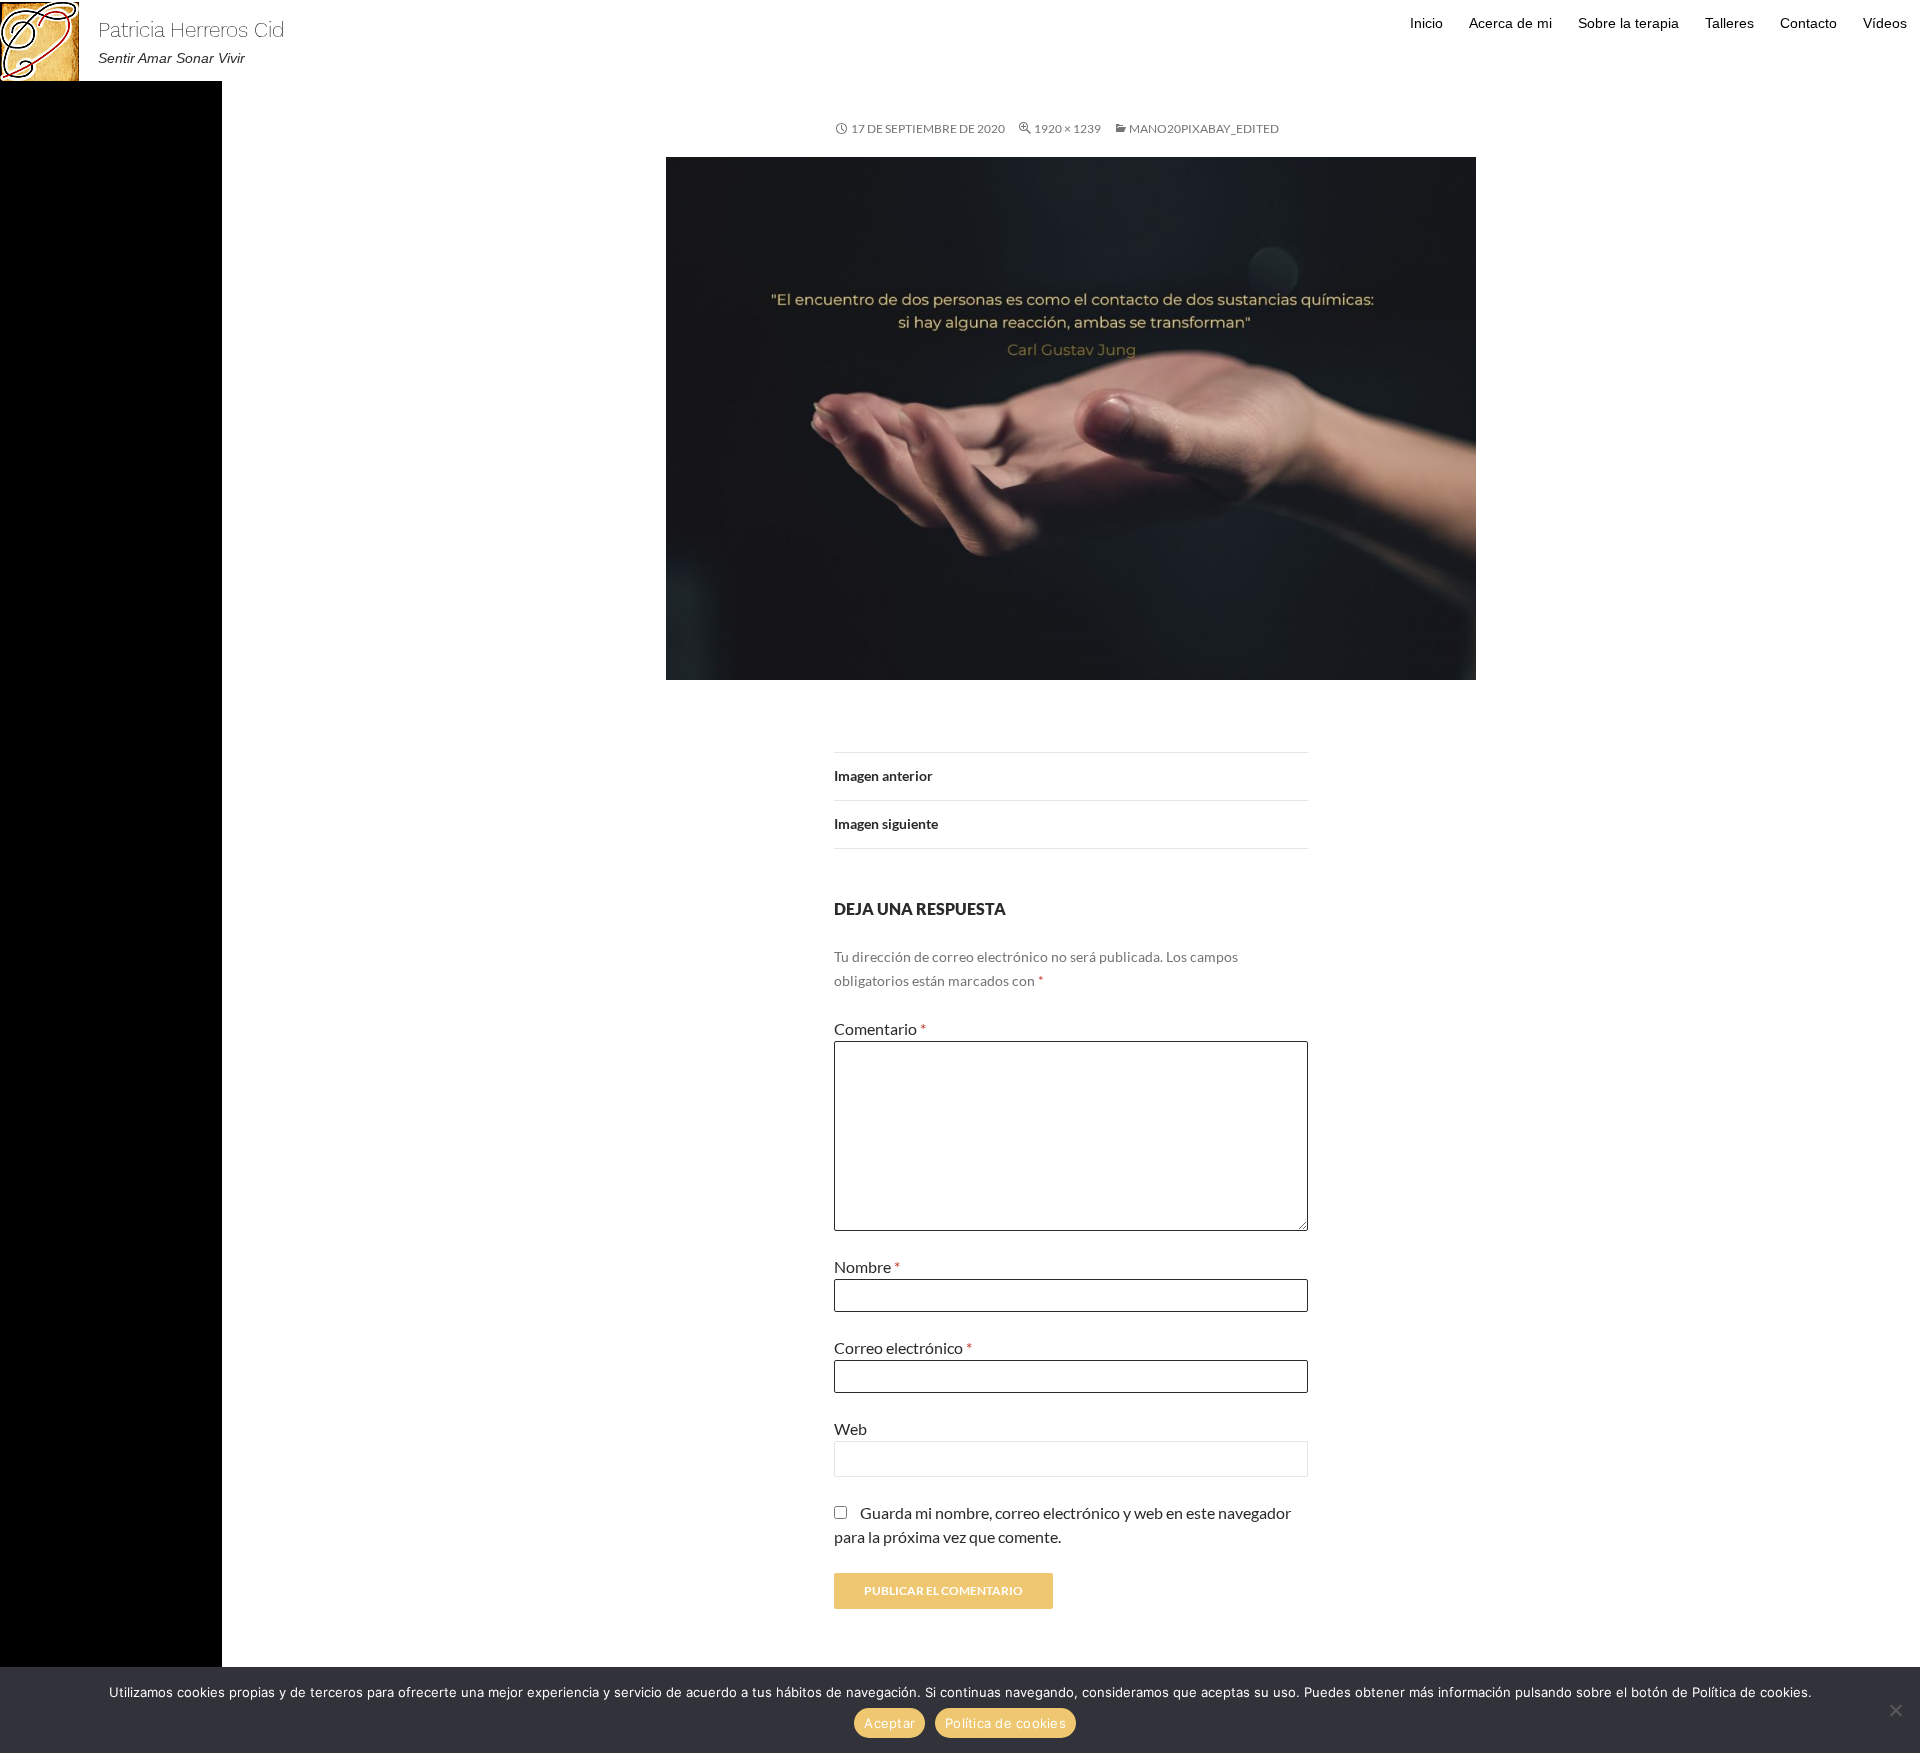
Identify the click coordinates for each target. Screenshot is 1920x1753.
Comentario (880, 1028)
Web (850, 1428)
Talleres (1729, 23)
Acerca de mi (1510, 23)
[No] (1895, 1710)
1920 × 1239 (1067, 128)
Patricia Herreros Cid (191, 30)
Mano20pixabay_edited (1204, 128)
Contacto (1808, 23)
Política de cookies (1005, 1723)
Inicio (1426, 23)
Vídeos (1885, 23)
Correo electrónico (903, 1347)
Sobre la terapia (1628, 23)
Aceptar (889, 1723)
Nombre (867, 1266)
